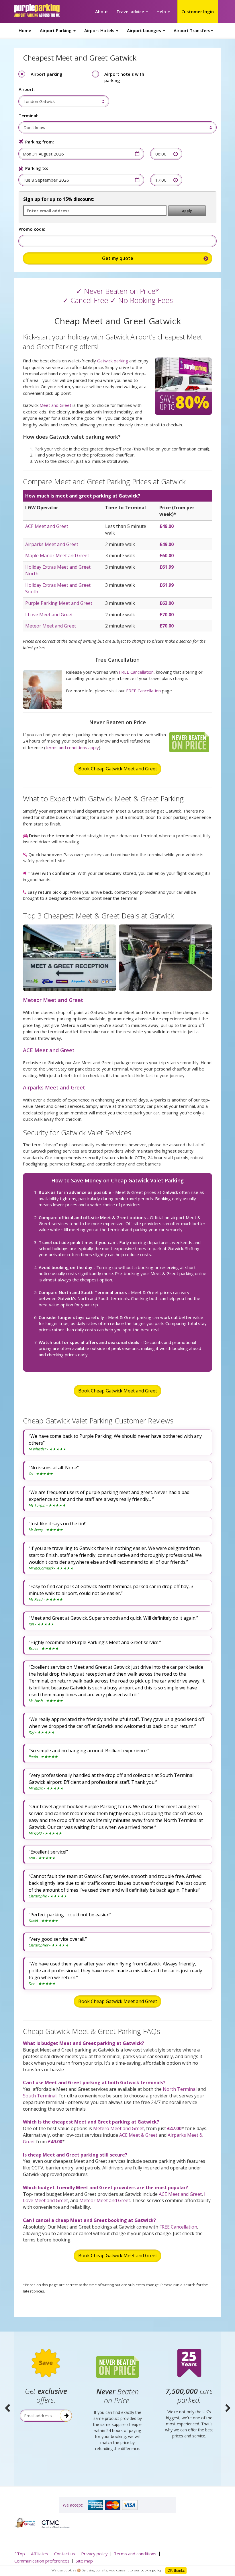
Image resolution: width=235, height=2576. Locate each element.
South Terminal (40, 2096)
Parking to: (37, 168)
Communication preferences (42, 2561)
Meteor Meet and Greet (51, 626)
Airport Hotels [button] (100, 30)
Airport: (27, 89)
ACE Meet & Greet (138, 2135)
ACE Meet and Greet (47, 526)
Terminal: (29, 116)
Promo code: (32, 229)
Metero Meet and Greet (119, 2128)
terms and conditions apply (72, 747)
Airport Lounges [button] (145, 30)
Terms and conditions (135, 2554)
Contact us (65, 2554)
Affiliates (40, 2554)
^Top (20, 2554)
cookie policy (151, 2570)
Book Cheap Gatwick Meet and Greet (118, 769)
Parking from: (40, 142)
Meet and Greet (55, 405)
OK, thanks (176, 2570)
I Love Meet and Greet (49, 615)
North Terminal (180, 2089)
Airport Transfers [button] (192, 30)
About (102, 11)
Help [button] (162, 11)
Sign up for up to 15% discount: (59, 199)
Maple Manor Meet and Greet (57, 555)
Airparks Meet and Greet (52, 544)
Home (25, 30)
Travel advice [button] (131, 11)
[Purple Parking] (37, 10)
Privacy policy (94, 2554)
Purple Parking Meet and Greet (59, 603)
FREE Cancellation (136, 672)
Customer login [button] (198, 11)
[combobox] (61, 101)
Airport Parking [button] (56, 30)
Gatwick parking (113, 361)
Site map (84, 2561)
